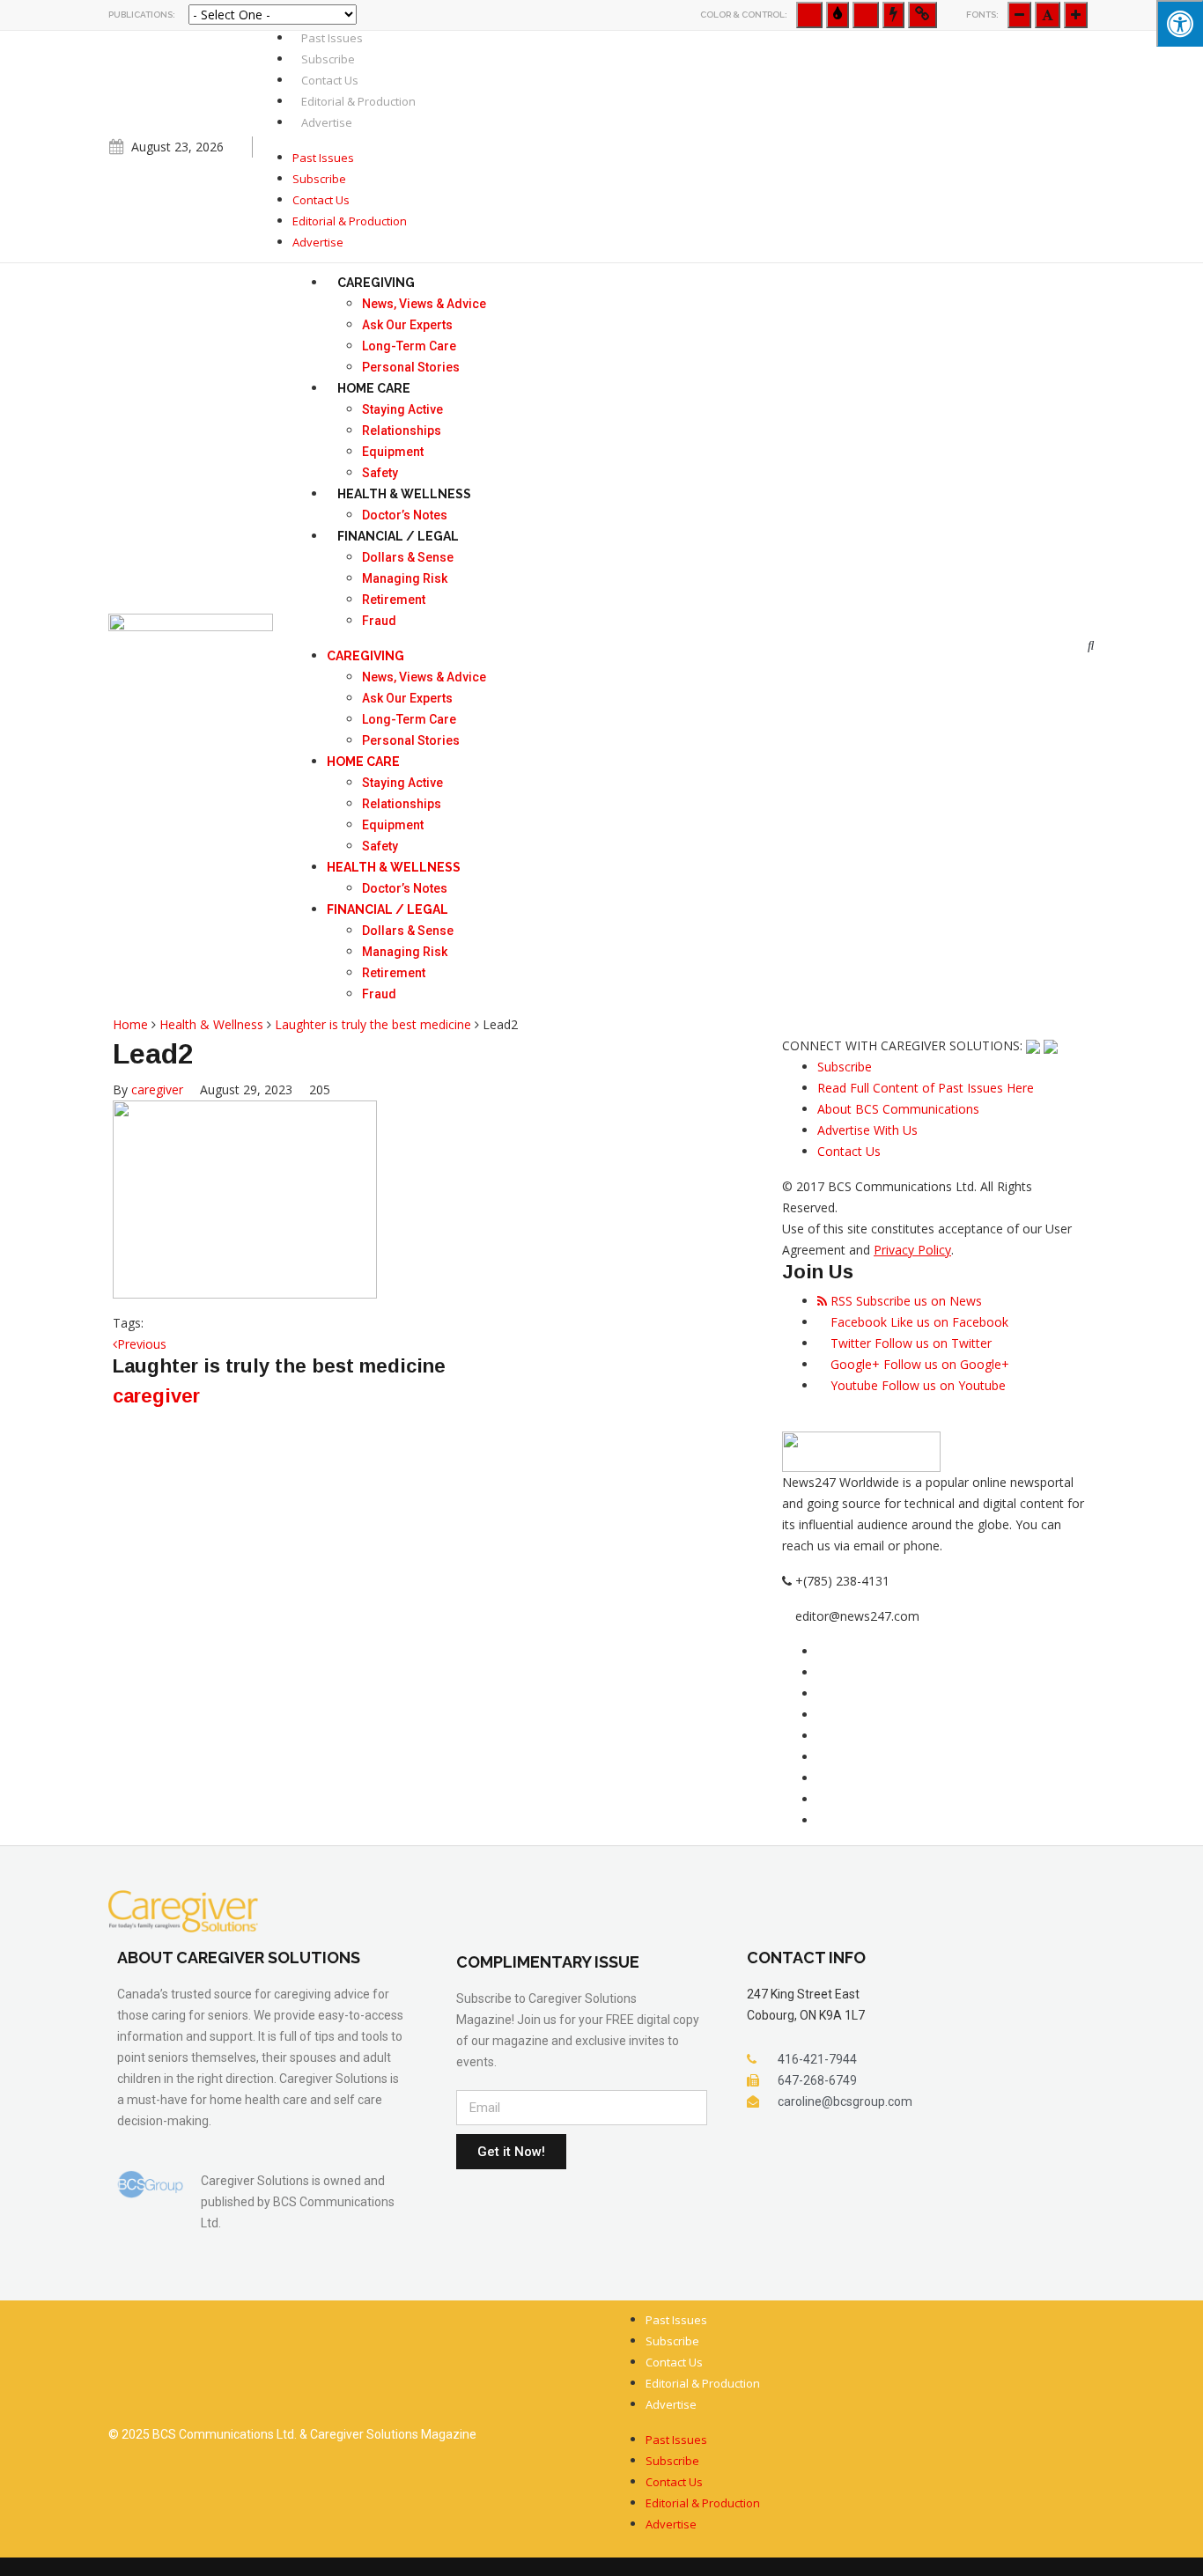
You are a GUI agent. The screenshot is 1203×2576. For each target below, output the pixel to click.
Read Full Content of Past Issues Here (926, 1088)
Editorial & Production (358, 101)
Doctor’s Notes (405, 515)
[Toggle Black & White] (809, 15)
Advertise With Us (867, 1130)
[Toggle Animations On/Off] (893, 15)
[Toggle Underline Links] (923, 15)
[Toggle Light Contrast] (866, 15)
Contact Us (330, 80)
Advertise (327, 122)
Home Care (374, 388)
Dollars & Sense (408, 557)
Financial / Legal (398, 536)
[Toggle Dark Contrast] (838, 15)
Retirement (394, 600)
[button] (1091, 645)
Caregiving (376, 283)
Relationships (402, 431)
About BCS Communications (898, 1109)
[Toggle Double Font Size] (1076, 15)
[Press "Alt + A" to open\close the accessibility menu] (1180, 23)
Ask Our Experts (407, 325)
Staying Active (402, 409)
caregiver (157, 1089)
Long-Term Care (409, 346)
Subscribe (328, 59)
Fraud (379, 621)
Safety (380, 473)
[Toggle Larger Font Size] (1048, 15)
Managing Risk (405, 578)
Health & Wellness (404, 494)
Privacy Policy (912, 1250)
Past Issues (332, 38)
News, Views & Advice (424, 304)
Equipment (393, 452)
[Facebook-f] (1084, 151)
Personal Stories (411, 367)
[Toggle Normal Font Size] (1019, 15)
